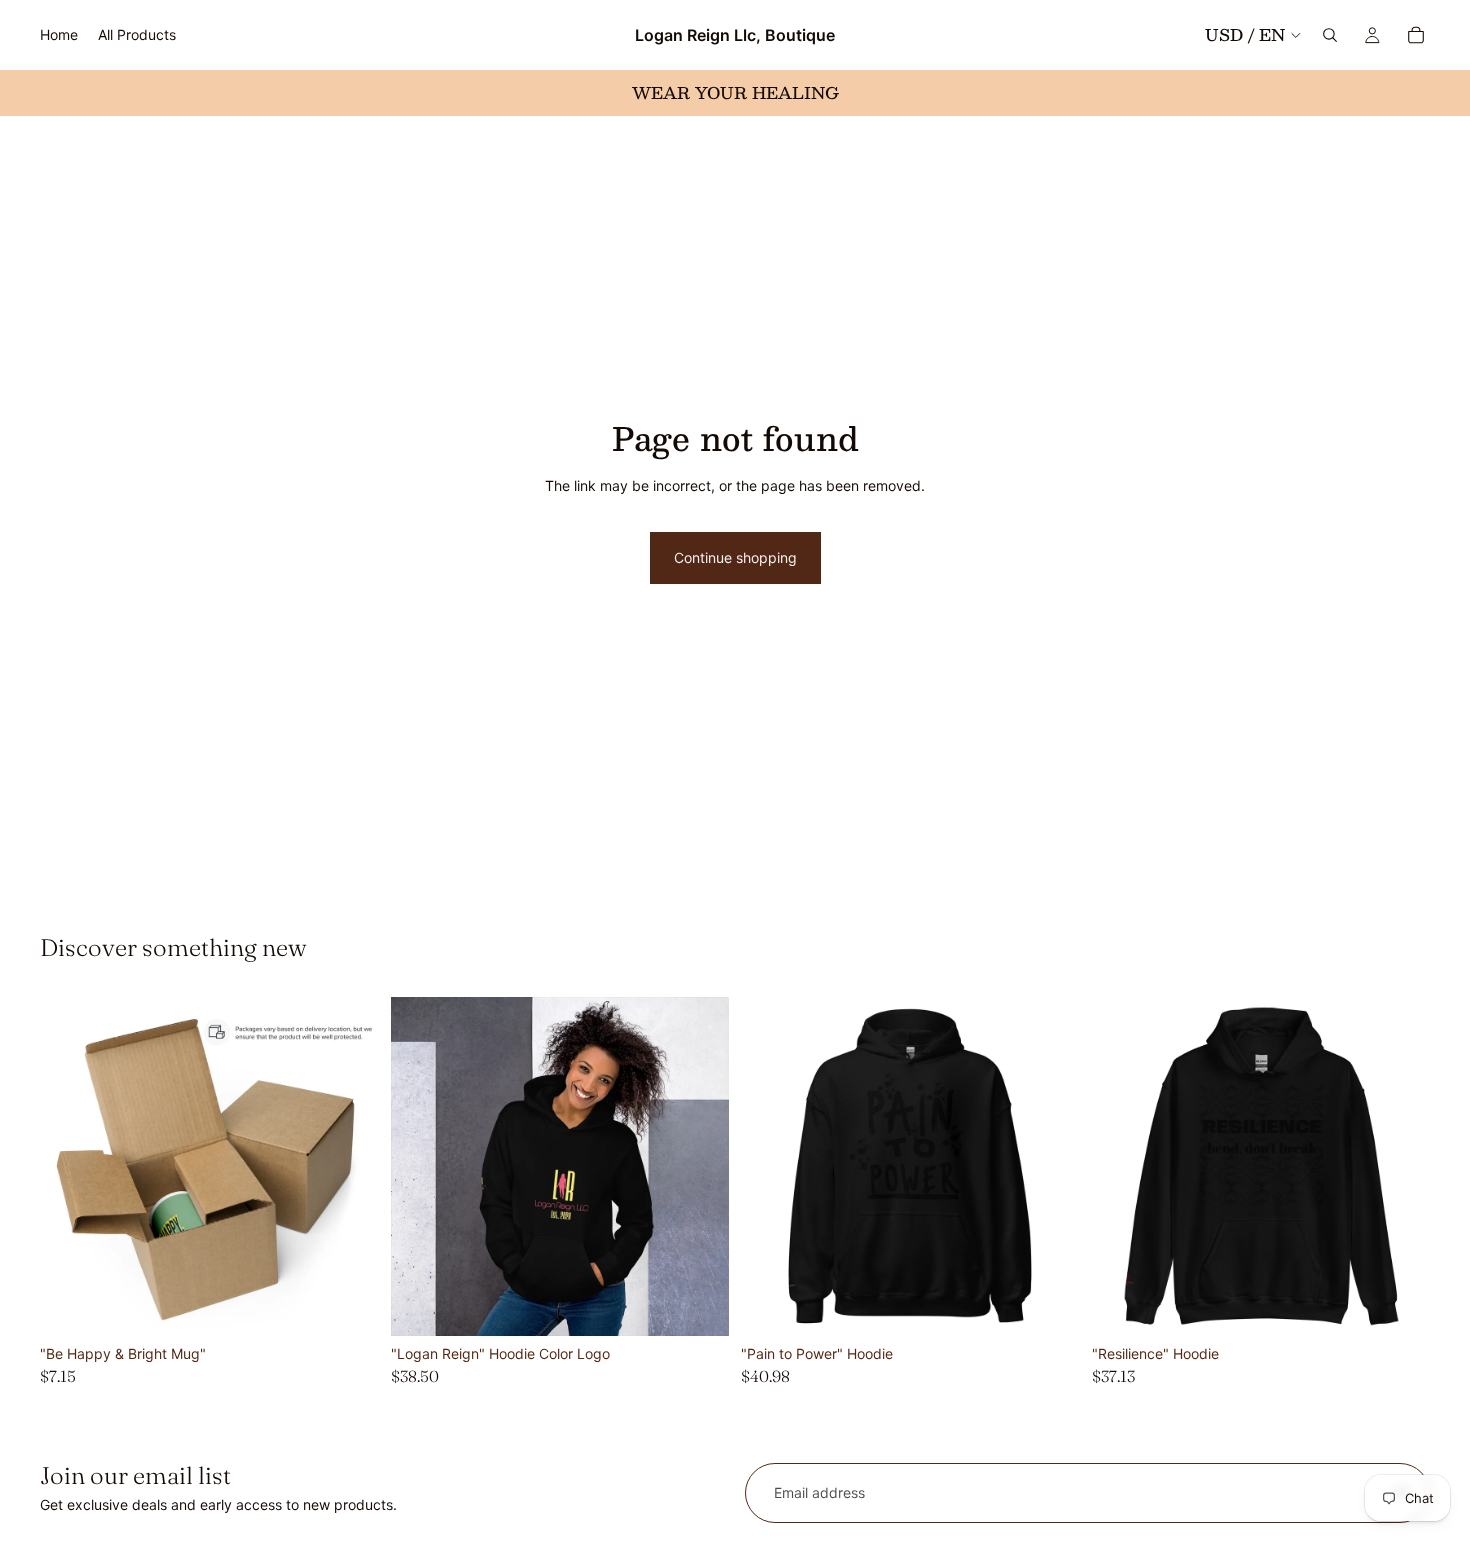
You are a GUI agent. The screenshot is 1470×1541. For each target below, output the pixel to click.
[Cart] (1416, 35)
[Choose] (348, 1305)
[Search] (1330, 35)
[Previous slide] (70, 1167)
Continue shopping (735, 557)
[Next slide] (349, 1167)
